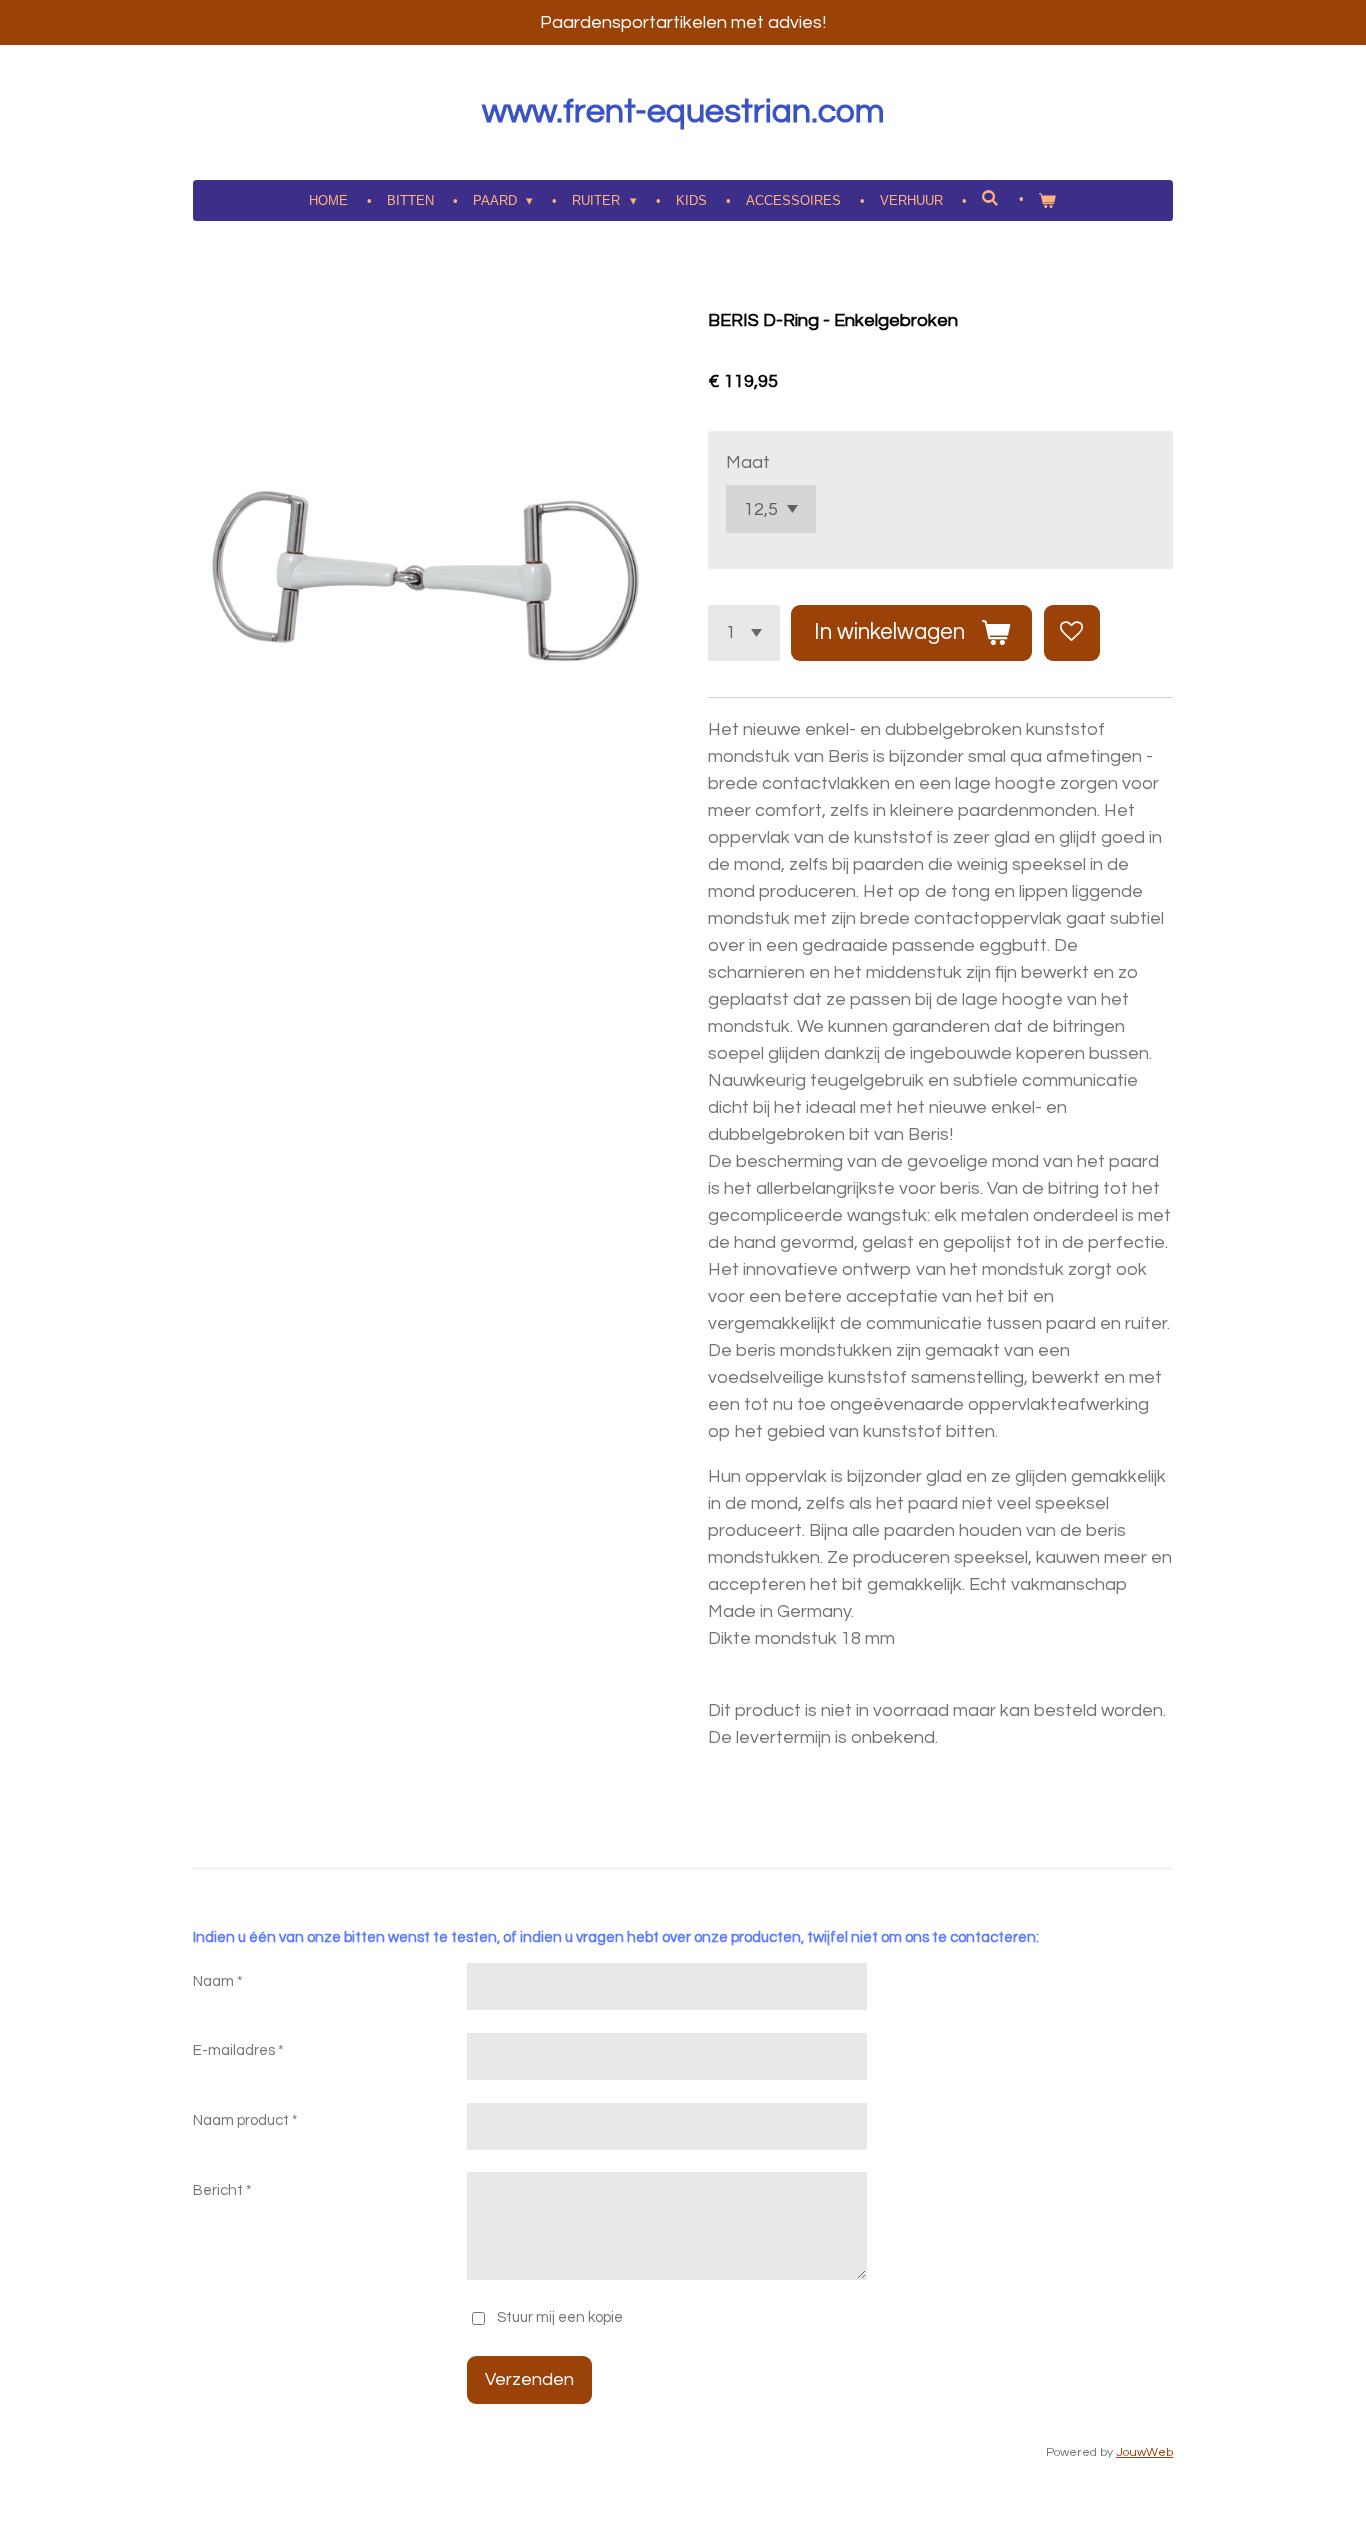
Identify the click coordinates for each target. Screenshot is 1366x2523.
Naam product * (245, 2120)
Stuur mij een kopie (560, 2317)
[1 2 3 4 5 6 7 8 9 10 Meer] (744, 633)
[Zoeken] (991, 198)
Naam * (218, 1981)
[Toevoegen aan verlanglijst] (1072, 633)
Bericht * (222, 2190)
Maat (748, 462)
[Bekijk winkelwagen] (1048, 201)
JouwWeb (1144, 2452)
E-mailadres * (238, 2050)
